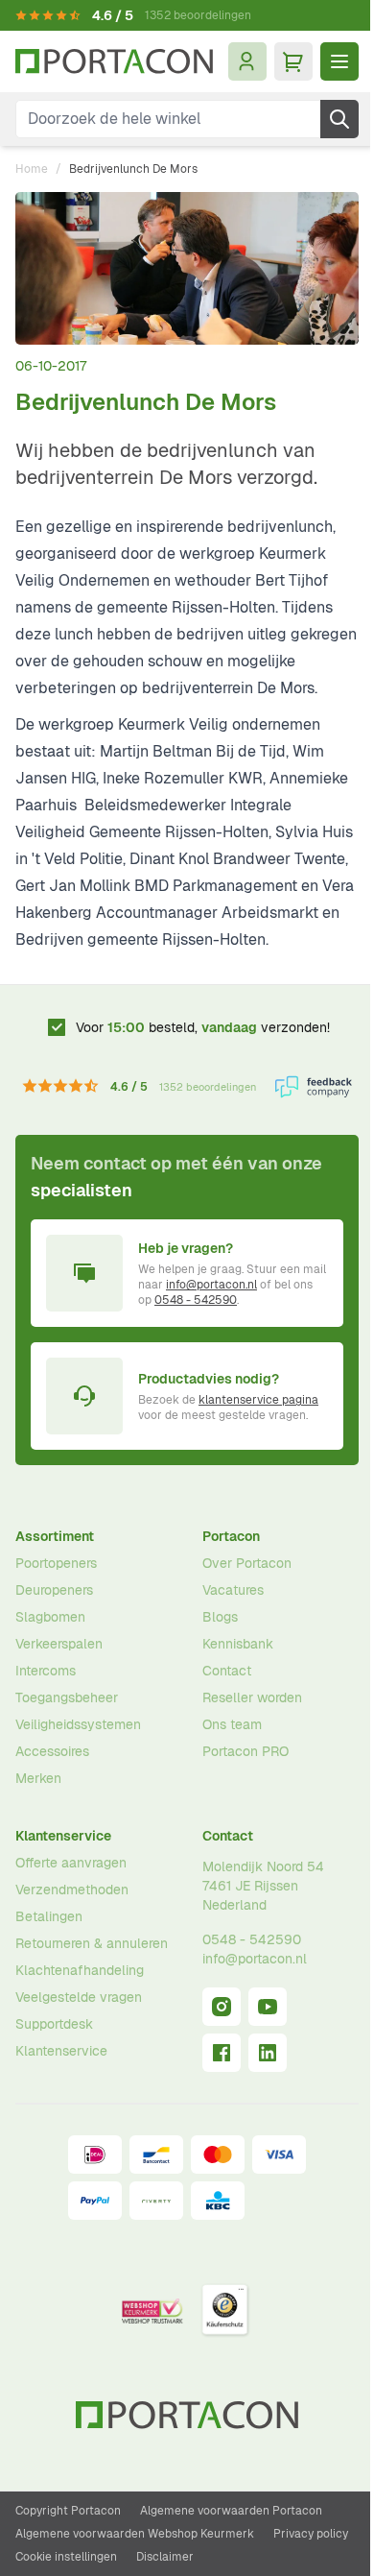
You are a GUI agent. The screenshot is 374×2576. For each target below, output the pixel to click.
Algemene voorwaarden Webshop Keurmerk (135, 2534)
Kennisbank (238, 1644)
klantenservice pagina (258, 1400)
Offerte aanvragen (71, 1863)
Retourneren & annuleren (92, 1943)
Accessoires (52, 1751)
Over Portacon (247, 1563)
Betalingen (49, 1916)
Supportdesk (54, 2024)
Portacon (231, 1536)
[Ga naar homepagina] (114, 61)
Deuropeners (54, 1590)
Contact (227, 1671)
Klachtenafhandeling (80, 1970)
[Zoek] (339, 119)
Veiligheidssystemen (78, 1724)
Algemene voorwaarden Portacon (231, 2511)
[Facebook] (222, 2053)
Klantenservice (63, 1836)
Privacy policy (311, 2534)
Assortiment (55, 1536)
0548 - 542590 (196, 1300)
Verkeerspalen (59, 1644)
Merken (38, 1778)
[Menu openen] (339, 61)
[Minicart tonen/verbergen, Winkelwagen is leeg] (293, 61)
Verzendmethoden (72, 1890)
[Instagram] (222, 2007)
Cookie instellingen (66, 2557)
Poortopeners (56, 1563)
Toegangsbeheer (67, 1697)
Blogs (220, 1617)
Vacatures (233, 1590)
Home (32, 169)
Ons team (232, 1724)
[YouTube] (268, 2007)
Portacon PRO (245, 1751)
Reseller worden (252, 1697)
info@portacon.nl (211, 1285)
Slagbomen (50, 1617)
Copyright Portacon (68, 2511)
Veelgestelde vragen (79, 1997)
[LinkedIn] (268, 2053)
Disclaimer (165, 2557)
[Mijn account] (247, 61)
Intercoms (46, 1671)
